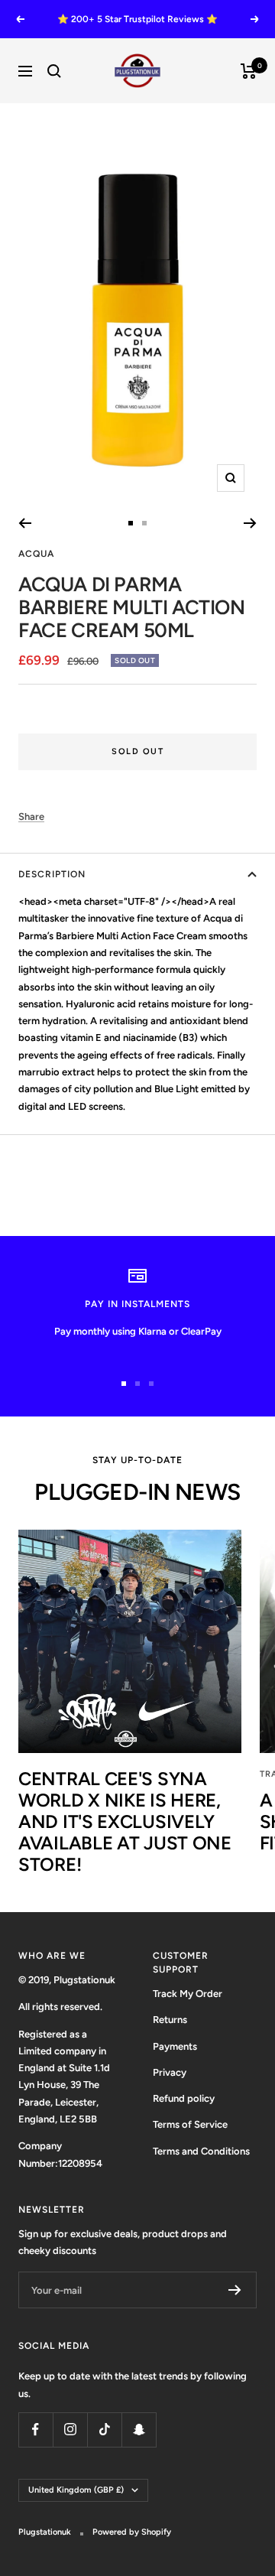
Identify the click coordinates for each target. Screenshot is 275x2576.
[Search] (54, 71)
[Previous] (25, 523)
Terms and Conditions (201, 2151)
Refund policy (184, 2098)
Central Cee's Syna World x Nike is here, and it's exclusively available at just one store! (125, 1821)
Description (52, 874)
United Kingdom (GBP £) (76, 2490)
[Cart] (249, 71)
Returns (170, 2020)
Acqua (36, 554)
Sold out (137, 751)
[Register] (235, 2290)
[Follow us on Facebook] (36, 2430)
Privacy (170, 2072)
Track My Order (188, 1994)
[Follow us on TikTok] (104, 2430)
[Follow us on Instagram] (70, 2430)
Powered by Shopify (132, 2532)
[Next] (250, 523)
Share (31, 816)
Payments (175, 2046)
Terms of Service (190, 2124)
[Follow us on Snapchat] (139, 2430)
